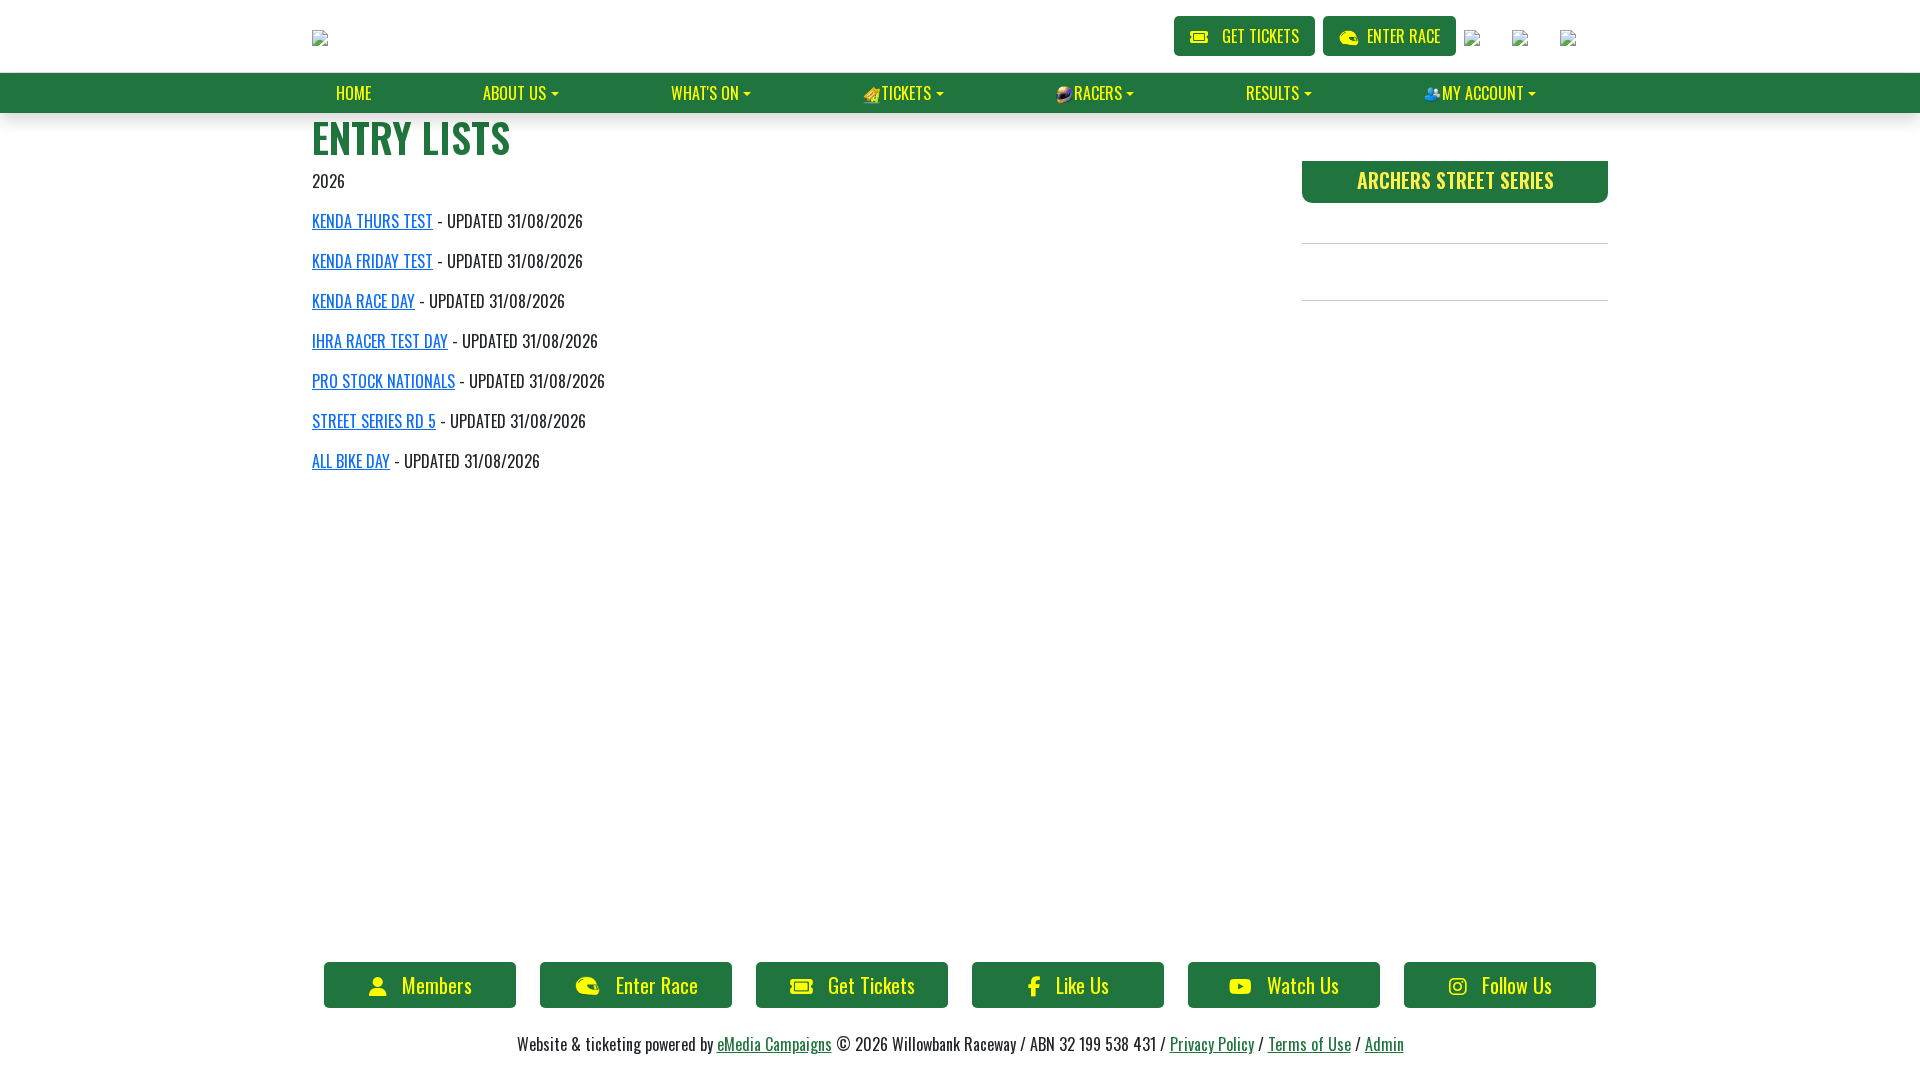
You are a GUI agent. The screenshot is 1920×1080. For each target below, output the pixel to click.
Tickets (906, 93)
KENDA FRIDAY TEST (372, 261)
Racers (1098, 93)
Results (1272, 93)
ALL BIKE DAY (351, 461)
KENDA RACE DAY (363, 301)
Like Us (1082, 985)
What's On (705, 93)
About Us (514, 93)
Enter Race (657, 985)
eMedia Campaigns (774, 1044)
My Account (1483, 93)
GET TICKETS (1260, 36)
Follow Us (1517, 985)
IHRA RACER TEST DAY (380, 341)
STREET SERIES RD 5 (374, 421)
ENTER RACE (1403, 36)
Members (437, 985)
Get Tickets (871, 985)
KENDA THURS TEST (372, 221)
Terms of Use (1309, 1044)
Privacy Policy (1212, 1044)
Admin (1384, 1044)
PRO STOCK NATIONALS (383, 381)
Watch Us (1303, 985)
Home (353, 93)
